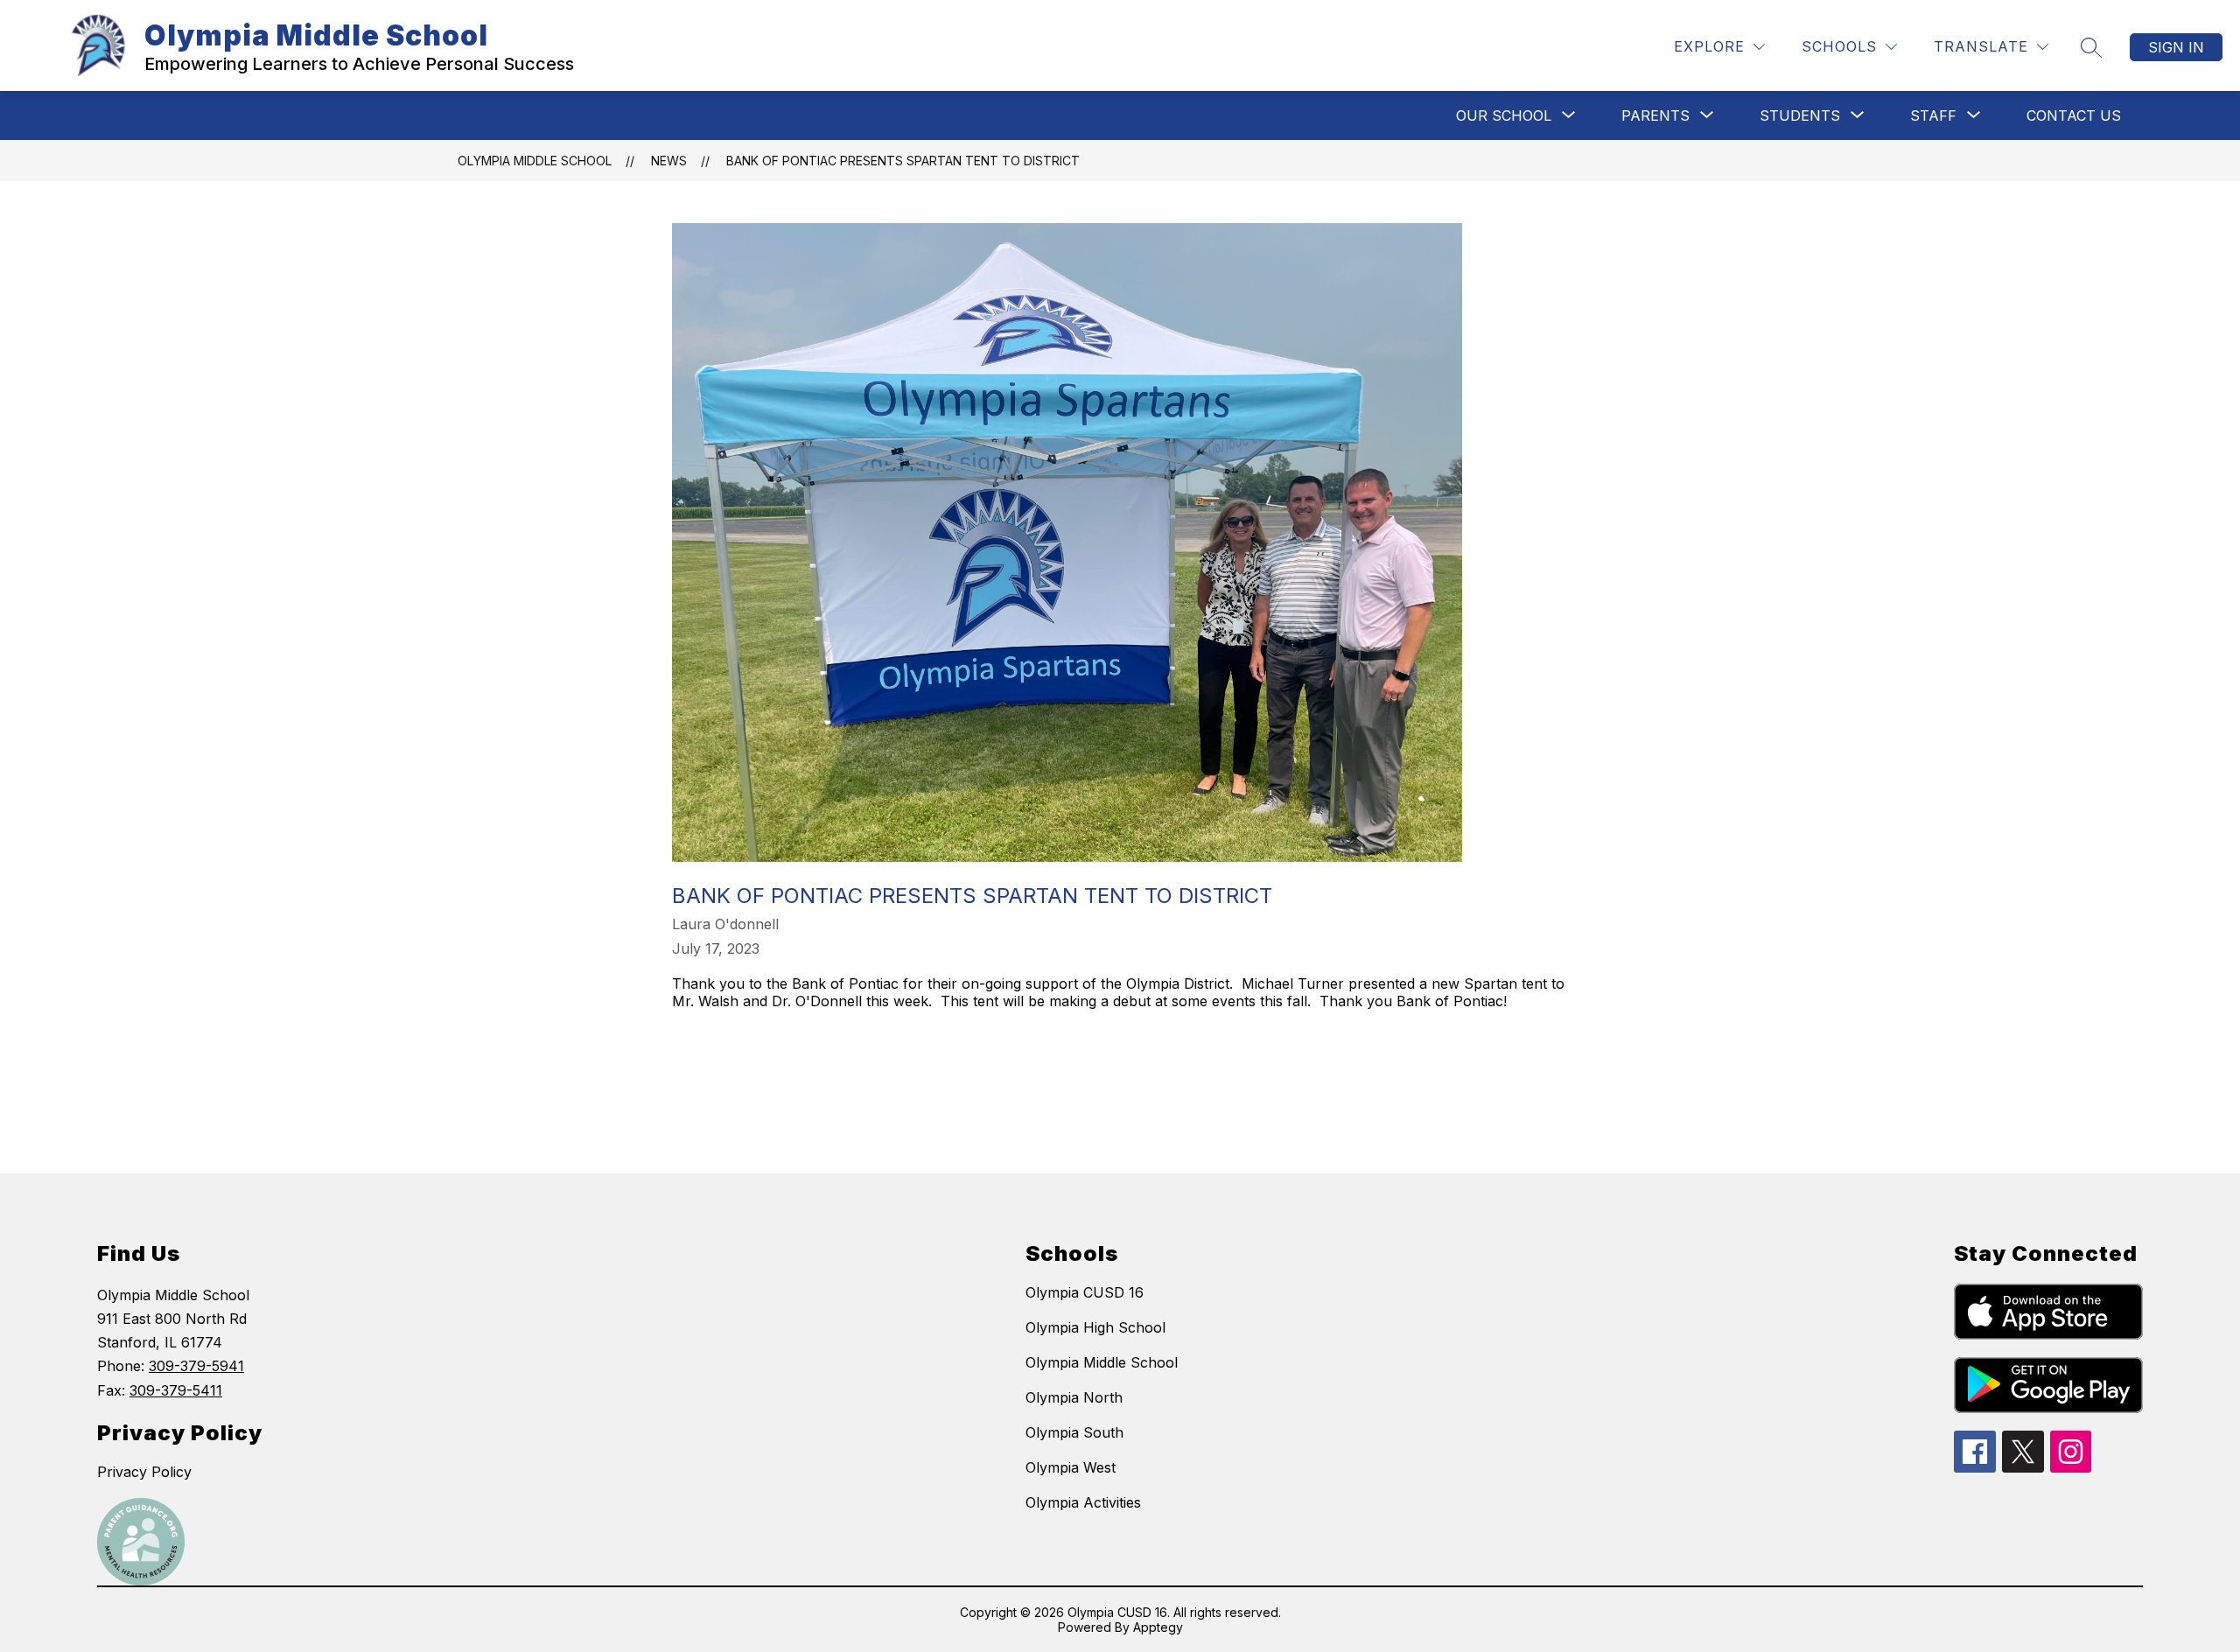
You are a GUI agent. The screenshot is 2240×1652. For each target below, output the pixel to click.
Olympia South (1074, 1432)
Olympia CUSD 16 (1085, 1292)
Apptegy (1158, 1627)
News (669, 161)
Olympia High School (1095, 1327)
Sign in (2176, 47)
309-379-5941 (196, 1366)
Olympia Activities (1083, 1502)
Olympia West (1071, 1467)
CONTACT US (2074, 115)
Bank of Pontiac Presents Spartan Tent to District (903, 161)
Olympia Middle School (535, 161)
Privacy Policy (144, 1472)
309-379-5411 (176, 1390)
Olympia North (1074, 1397)
